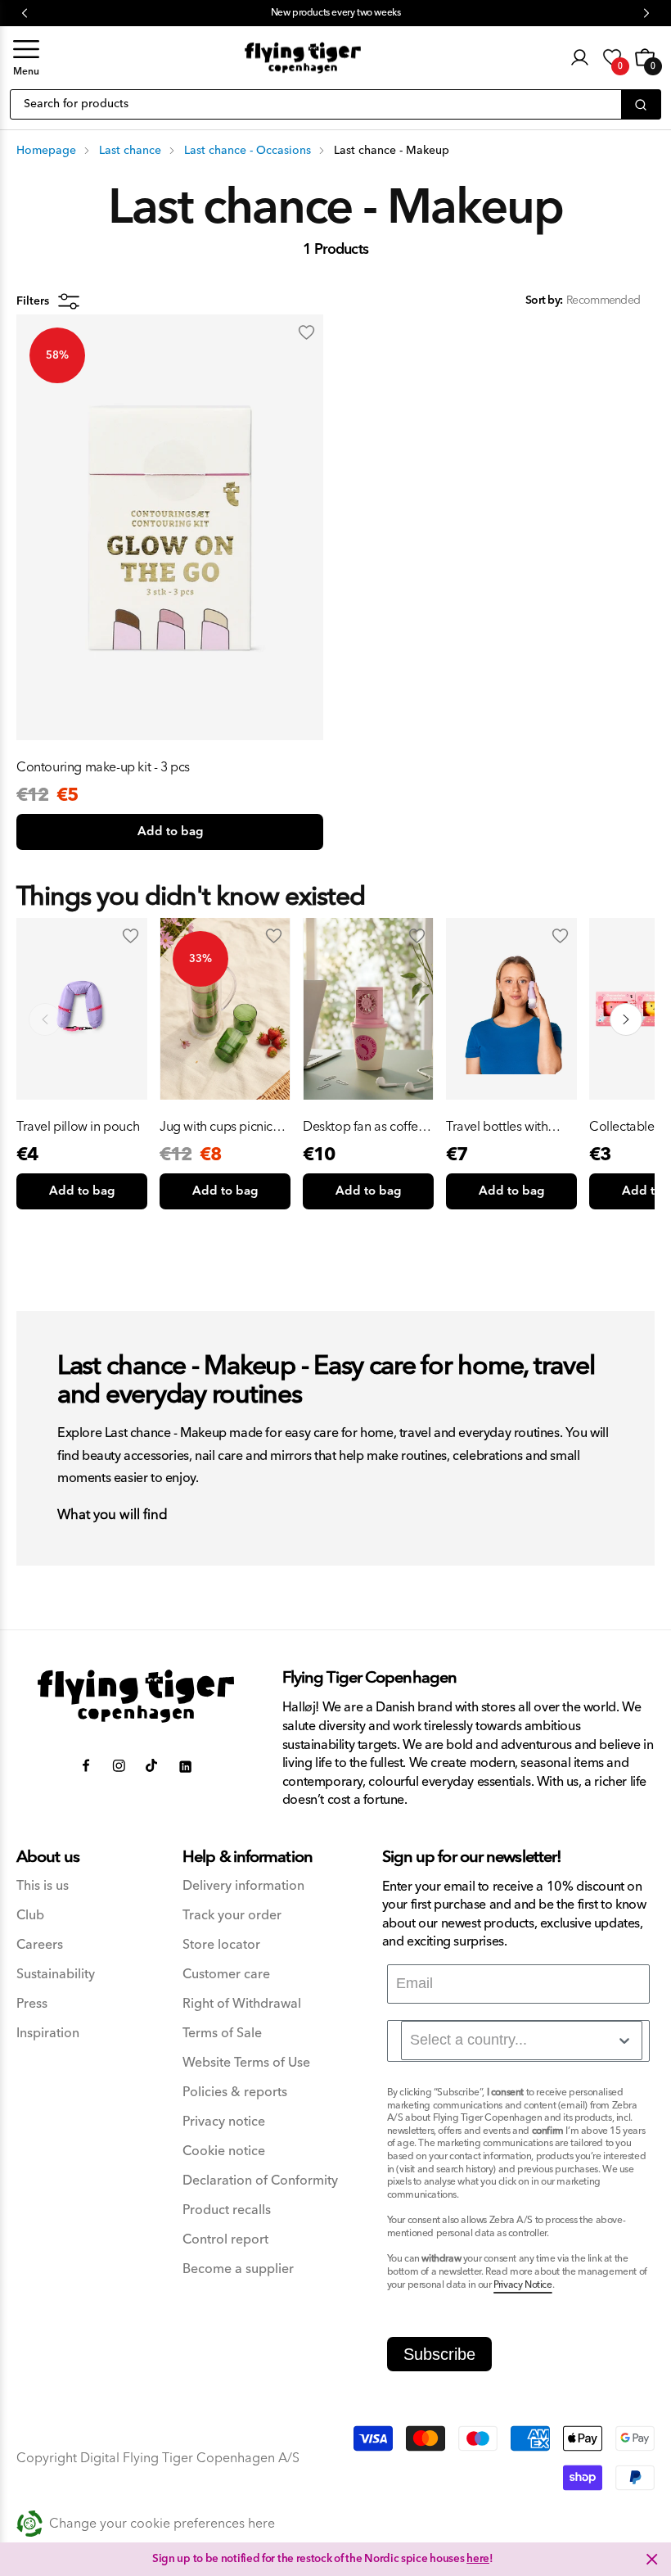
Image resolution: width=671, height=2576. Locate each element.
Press (32, 2004)
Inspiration (48, 2034)
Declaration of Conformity (260, 2181)
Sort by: (544, 301)
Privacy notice (224, 2122)
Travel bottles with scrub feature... (497, 1127)
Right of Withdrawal (242, 2004)
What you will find (113, 1516)
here (478, 2559)
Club (30, 1916)
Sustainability (56, 1975)
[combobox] (522, 2040)
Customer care (226, 1975)
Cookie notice (224, 2151)
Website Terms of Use (246, 2063)
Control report (225, 2240)
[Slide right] (626, 1019)
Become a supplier (238, 2269)
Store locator (221, 1945)
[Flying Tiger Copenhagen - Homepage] (303, 58)
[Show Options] (624, 2040)
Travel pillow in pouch (78, 1127)
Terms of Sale (222, 2034)
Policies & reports (235, 2092)
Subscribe (439, 2354)
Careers (40, 1945)
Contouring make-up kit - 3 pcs (103, 767)
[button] (26, 58)
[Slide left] (45, 1019)
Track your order (232, 1916)
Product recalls (227, 2210)
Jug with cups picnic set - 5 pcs (216, 1127)
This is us (43, 1886)
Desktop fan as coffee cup (364, 1127)
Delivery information (243, 1886)
